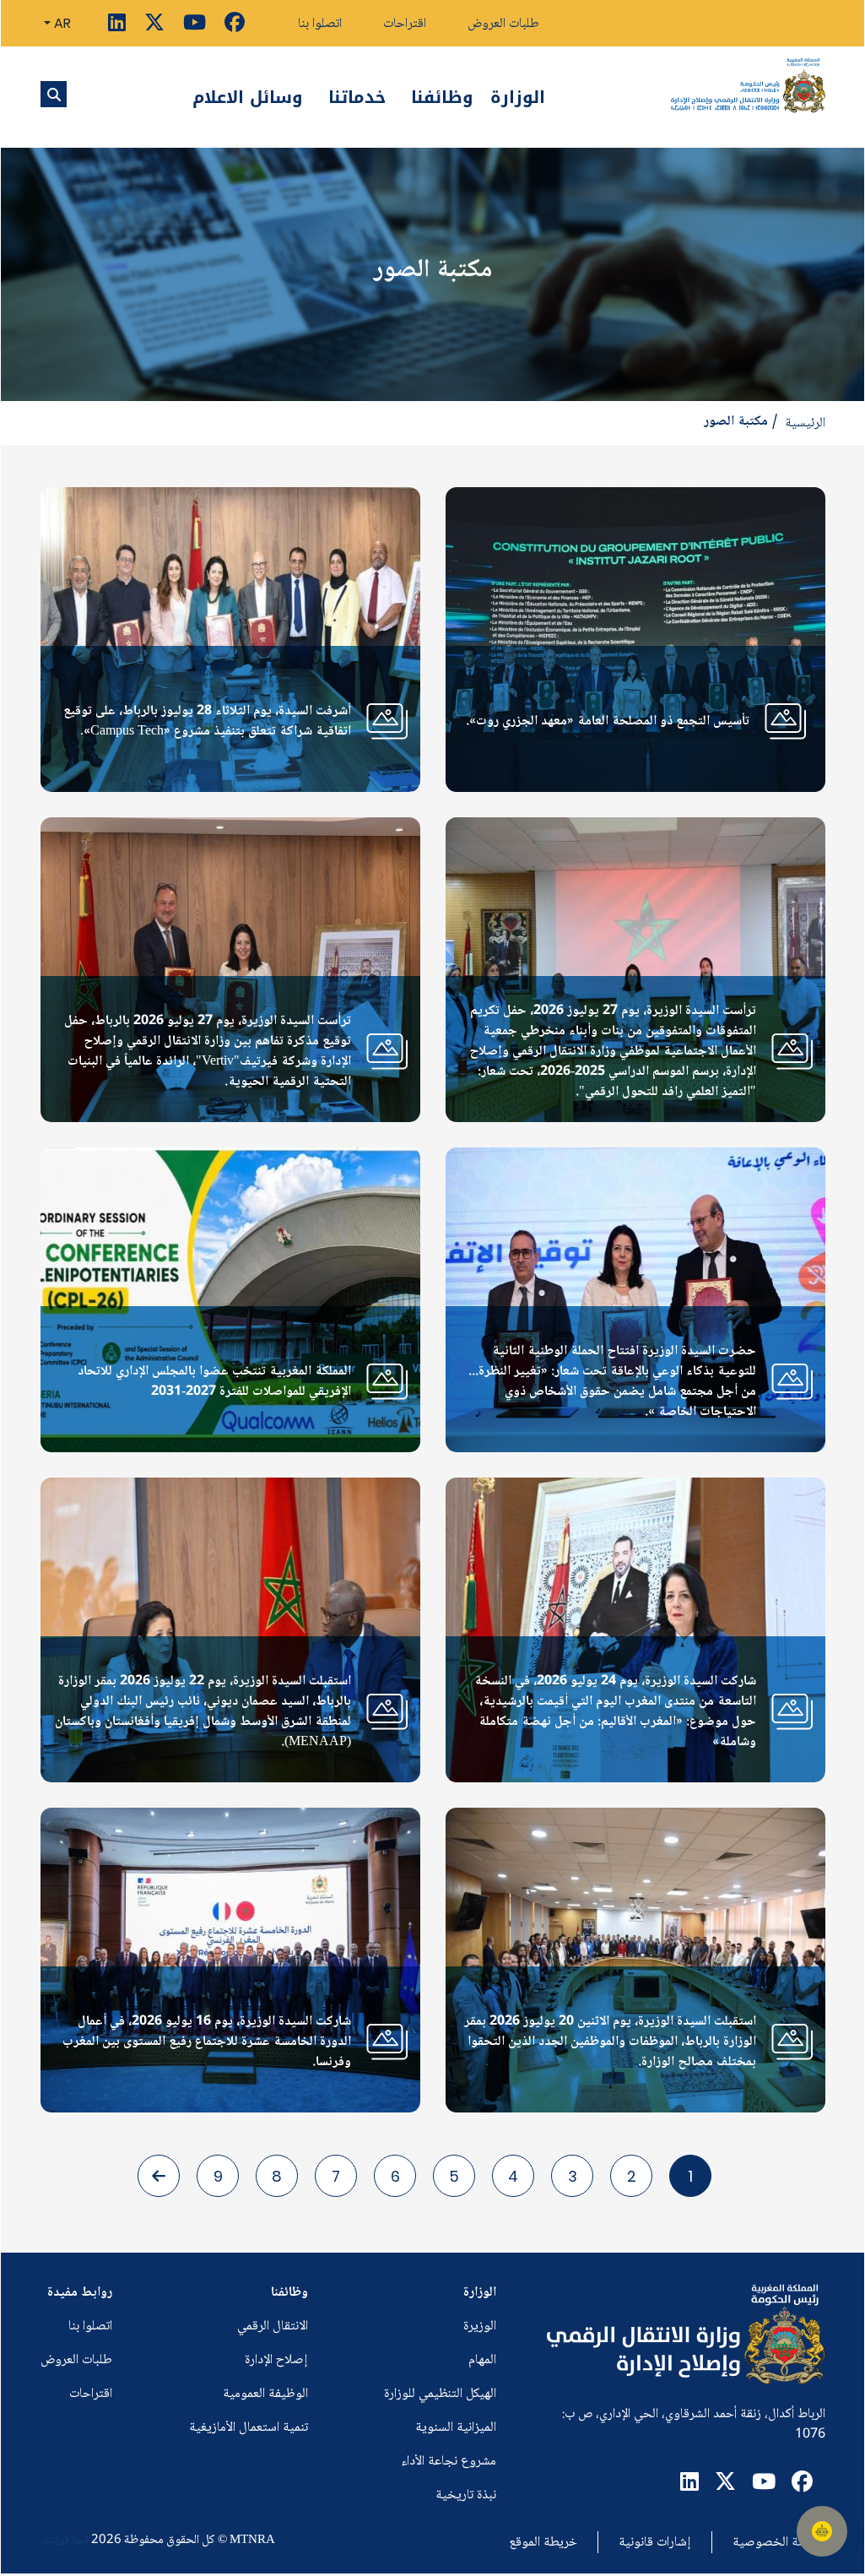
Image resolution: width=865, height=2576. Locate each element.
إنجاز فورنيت (65, 2541)
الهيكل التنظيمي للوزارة (440, 2394)
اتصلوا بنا (320, 24)
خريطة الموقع (543, 2543)
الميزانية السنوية (456, 2428)
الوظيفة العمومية (265, 2394)
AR (61, 23)
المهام (482, 2360)
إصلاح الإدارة (276, 2360)
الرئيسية (805, 424)
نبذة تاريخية (466, 2495)
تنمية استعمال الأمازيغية (249, 2428)
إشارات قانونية (655, 2543)
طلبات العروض (503, 24)
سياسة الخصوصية (779, 2543)
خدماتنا (357, 97)
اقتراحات (405, 24)
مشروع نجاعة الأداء (449, 2462)
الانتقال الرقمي (273, 2327)
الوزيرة (480, 2327)
